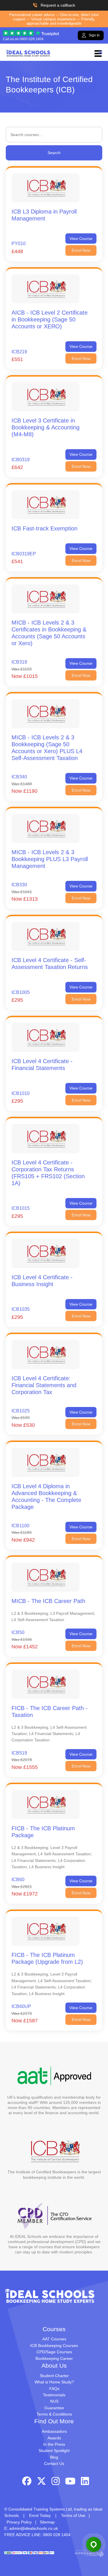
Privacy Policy (19, 2522)
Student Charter (54, 2376)
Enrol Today (40, 2515)
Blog (54, 2457)
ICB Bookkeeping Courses (54, 2346)
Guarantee (54, 2408)
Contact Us (54, 2463)
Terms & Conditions (54, 2414)
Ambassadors (54, 2431)
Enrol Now (81, 250)
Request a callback (58, 5)
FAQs (54, 2389)
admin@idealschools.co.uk (34, 2528)
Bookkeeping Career (54, 2358)
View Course (81, 239)
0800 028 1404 (32, 39)
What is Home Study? (54, 2382)
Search (54, 153)
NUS (54, 2401)
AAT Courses (54, 2339)
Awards (54, 2438)
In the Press (54, 2444)
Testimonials (54, 2395)
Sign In (94, 35)
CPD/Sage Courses (54, 2352)
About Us (54, 2365)
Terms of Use (73, 2515)
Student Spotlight (54, 2451)
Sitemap (47, 2522)
